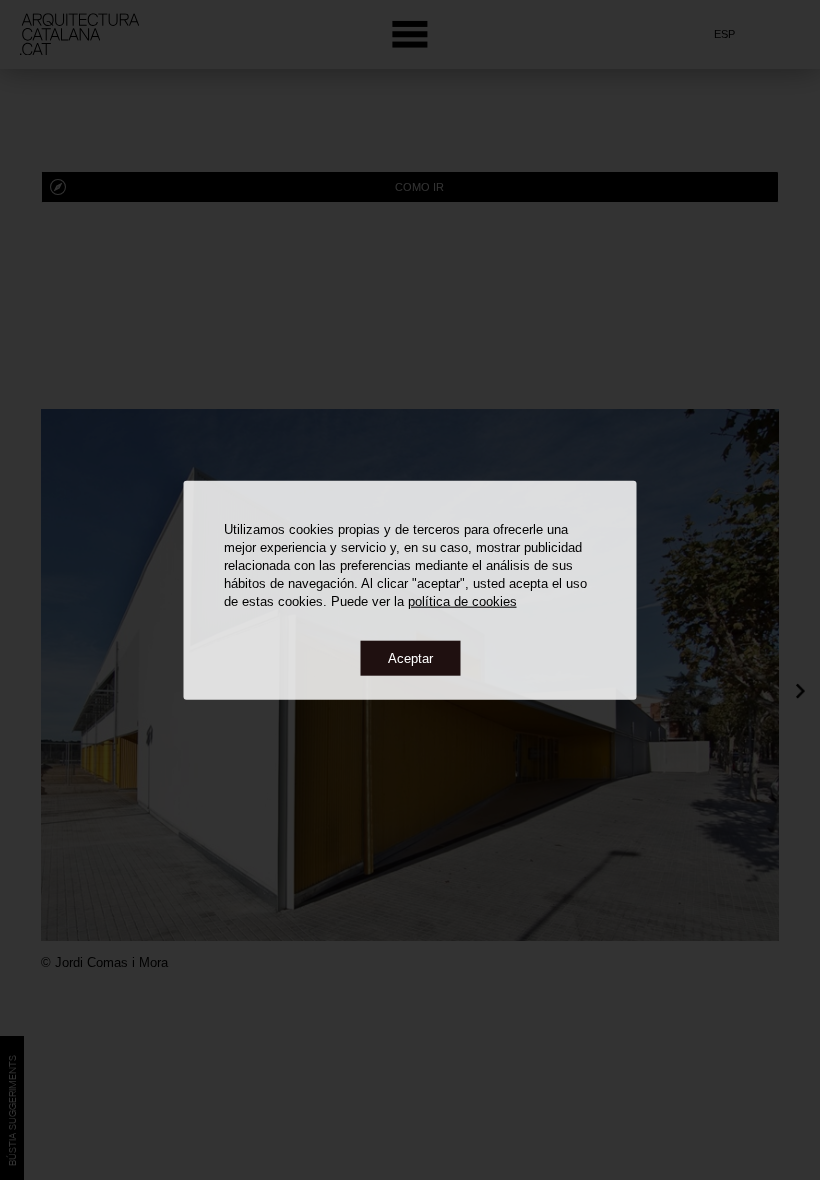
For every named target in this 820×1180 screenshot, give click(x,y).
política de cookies (462, 600)
